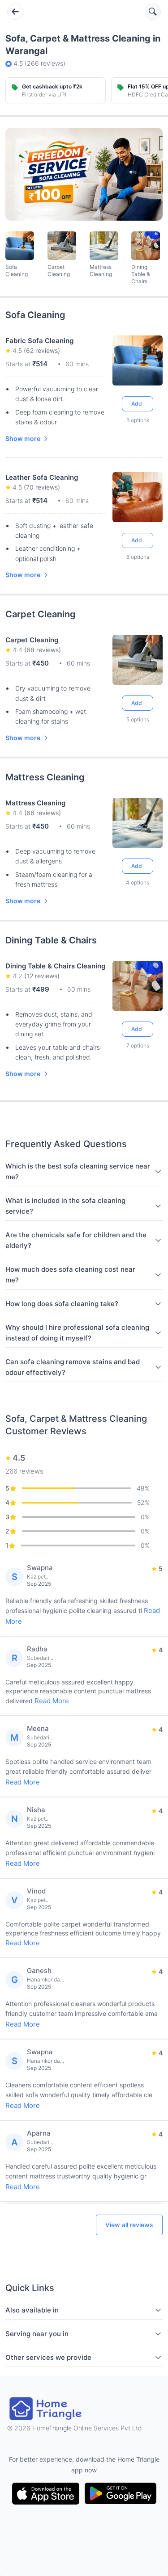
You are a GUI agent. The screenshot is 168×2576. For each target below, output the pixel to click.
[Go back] (15, 12)
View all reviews (129, 2225)
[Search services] (153, 12)
